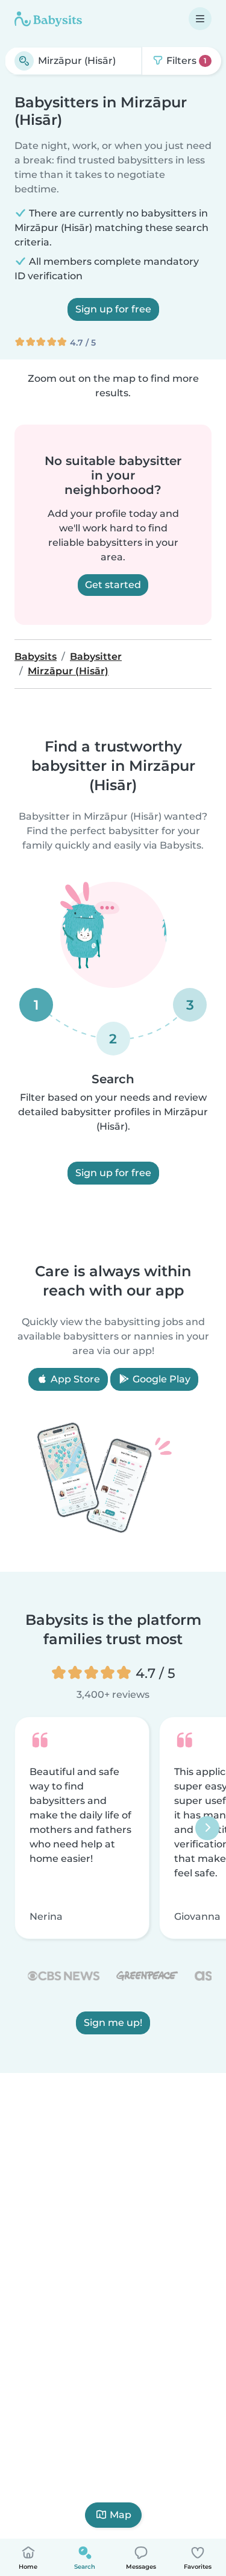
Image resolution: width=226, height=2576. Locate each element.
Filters (185, 61)
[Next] (207, 1828)
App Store (74, 1379)
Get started (113, 585)
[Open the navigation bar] (200, 19)
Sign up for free (113, 309)
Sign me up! (113, 2023)
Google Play (160, 1379)
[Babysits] (48, 19)
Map (121, 2515)
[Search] (24, 61)
